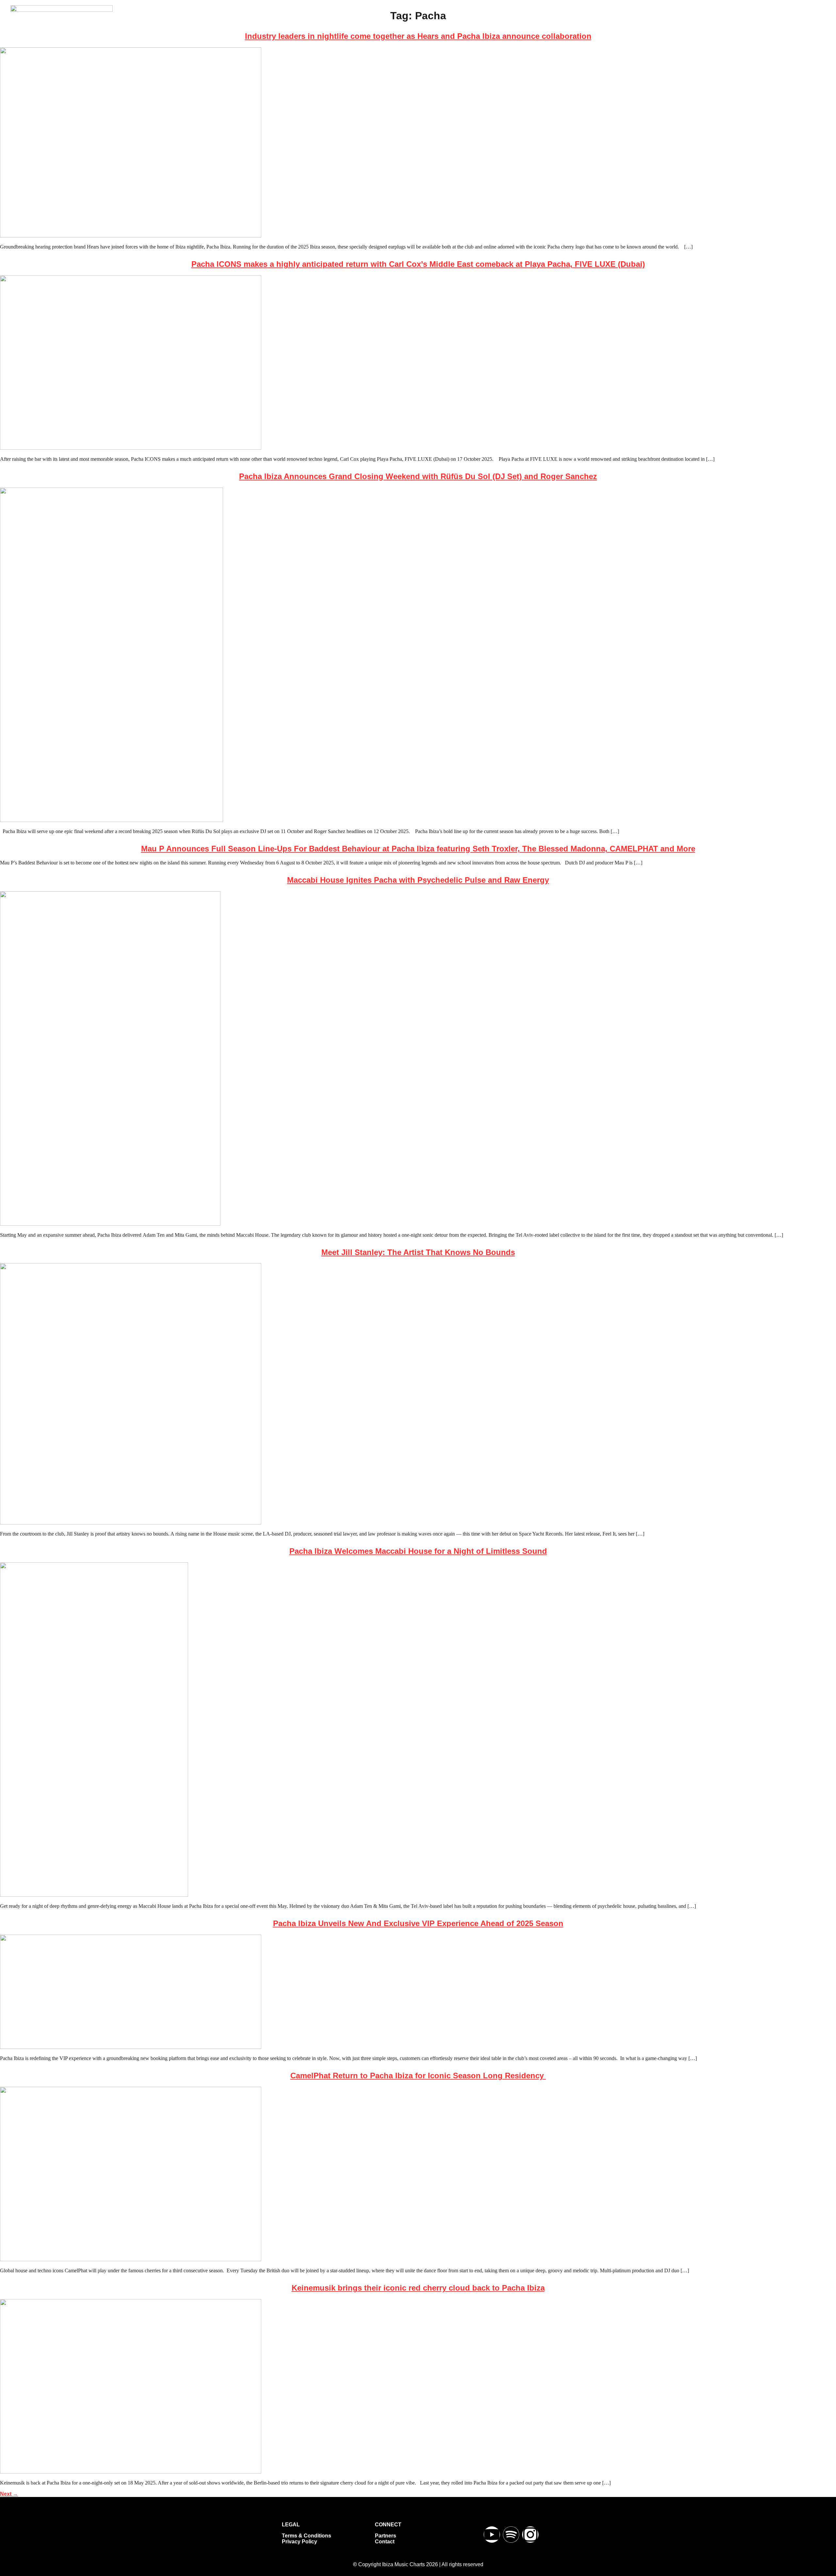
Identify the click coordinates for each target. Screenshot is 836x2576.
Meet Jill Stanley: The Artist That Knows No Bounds (418, 1252)
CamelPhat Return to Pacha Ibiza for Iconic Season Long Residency (418, 2076)
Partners (386, 2536)
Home (422, 28)
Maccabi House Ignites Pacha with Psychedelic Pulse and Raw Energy (418, 880)
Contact (385, 2542)
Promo (585, 28)
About (614, 28)
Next (9, 2494)
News (450, 28)
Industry (553, 28)
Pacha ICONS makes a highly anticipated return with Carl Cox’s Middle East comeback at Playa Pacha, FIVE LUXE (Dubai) (418, 264)
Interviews (517, 28)
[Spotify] (511, 2535)
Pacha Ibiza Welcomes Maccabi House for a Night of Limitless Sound (418, 1551)
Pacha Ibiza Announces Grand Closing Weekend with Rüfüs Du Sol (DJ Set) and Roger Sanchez (418, 476)
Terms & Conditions (306, 2536)
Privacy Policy (299, 2542)
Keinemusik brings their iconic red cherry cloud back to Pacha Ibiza (418, 2288)
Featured (481, 28)
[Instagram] (530, 2535)
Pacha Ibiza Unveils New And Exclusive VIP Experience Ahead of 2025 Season (418, 1923)
